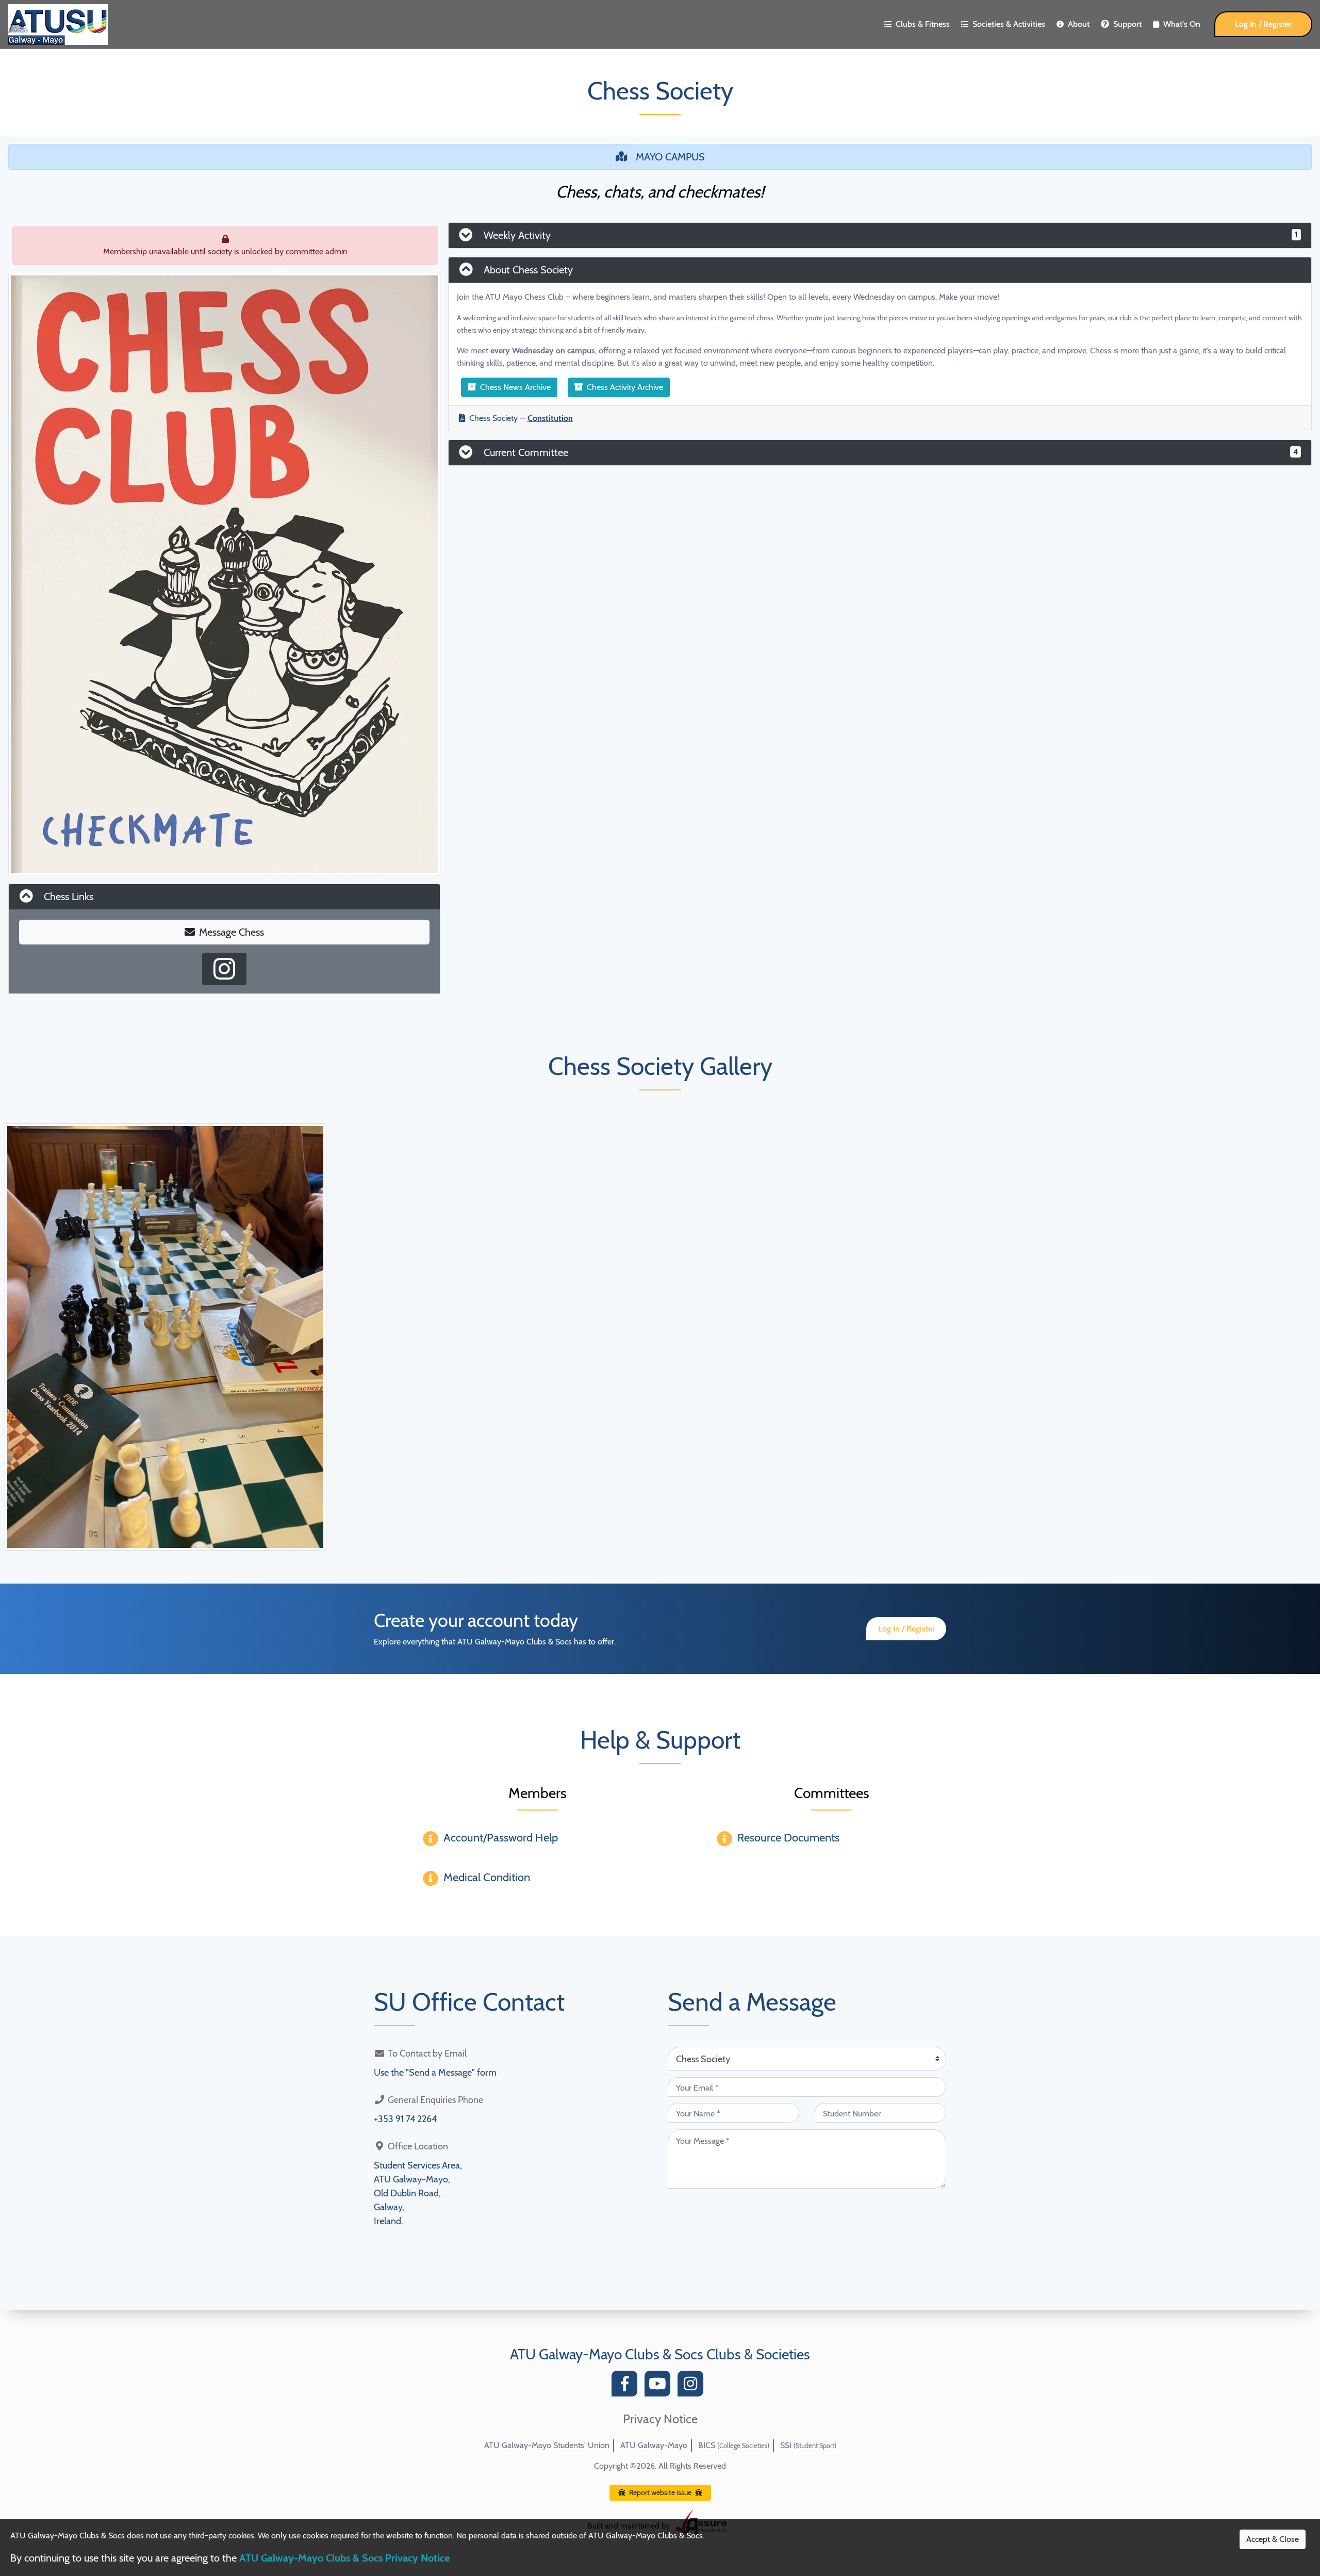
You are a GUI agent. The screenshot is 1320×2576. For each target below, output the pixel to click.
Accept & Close (1273, 2539)
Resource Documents (788, 1838)
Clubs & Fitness (923, 24)
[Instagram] (693, 2386)
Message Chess (232, 932)
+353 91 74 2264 (405, 2119)
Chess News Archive (515, 387)
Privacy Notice (660, 2419)
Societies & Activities (1009, 24)
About (1079, 24)
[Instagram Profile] (224, 969)
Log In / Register (1263, 24)
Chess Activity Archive (625, 387)
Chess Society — (521, 418)
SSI (808, 2445)
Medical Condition (487, 1877)
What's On (1182, 24)
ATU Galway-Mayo (654, 2445)
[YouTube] (660, 2386)
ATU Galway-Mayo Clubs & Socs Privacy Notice (344, 2558)
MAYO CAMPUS (670, 157)
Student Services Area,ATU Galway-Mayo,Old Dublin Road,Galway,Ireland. (418, 2193)
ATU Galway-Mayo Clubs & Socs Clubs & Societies (660, 2354)
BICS (734, 2445)
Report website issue (660, 2492)
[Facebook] (627, 2386)
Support (1127, 24)
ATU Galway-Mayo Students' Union (547, 2445)
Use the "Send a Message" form (435, 2073)
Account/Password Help (501, 1838)
